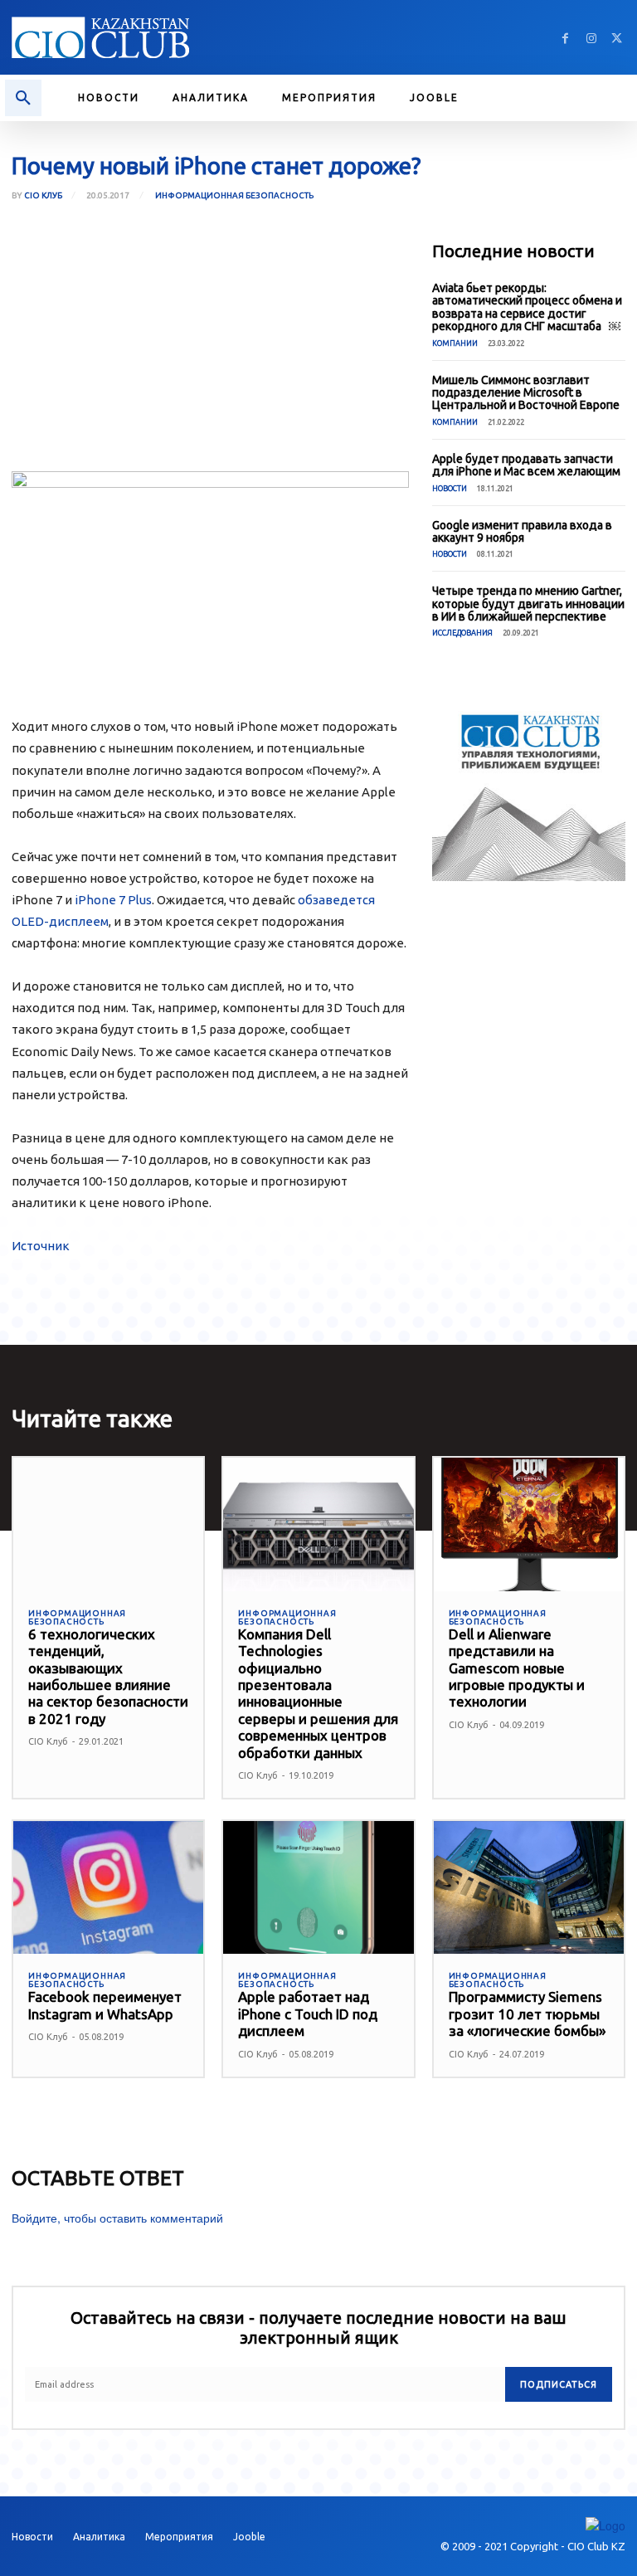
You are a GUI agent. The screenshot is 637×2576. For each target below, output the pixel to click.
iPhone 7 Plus (113, 900)
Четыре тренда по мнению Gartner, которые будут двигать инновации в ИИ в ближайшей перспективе (528, 604)
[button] (23, 98)
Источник (41, 1246)
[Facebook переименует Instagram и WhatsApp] (108, 1888)
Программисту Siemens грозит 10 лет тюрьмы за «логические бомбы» (527, 2014)
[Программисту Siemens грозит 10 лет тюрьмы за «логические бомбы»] (529, 1888)
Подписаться (559, 2384)
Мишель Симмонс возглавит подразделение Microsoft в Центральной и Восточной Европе (526, 393)
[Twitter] (617, 38)
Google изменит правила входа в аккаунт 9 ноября (522, 531)
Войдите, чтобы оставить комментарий (117, 2218)
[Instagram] (591, 38)
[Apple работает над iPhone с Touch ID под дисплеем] (318, 1888)
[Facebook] (565, 38)
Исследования (462, 633)
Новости (450, 489)
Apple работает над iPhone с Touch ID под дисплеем (308, 2014)
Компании (455, 343)
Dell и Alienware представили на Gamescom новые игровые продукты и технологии (517, 1668)
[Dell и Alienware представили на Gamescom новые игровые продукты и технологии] (529, 1524)
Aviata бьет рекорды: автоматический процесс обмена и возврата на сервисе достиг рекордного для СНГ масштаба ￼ (527, 307)
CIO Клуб (43, 196)
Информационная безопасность (234, 195)
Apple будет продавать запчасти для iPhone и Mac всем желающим (526, 465)
